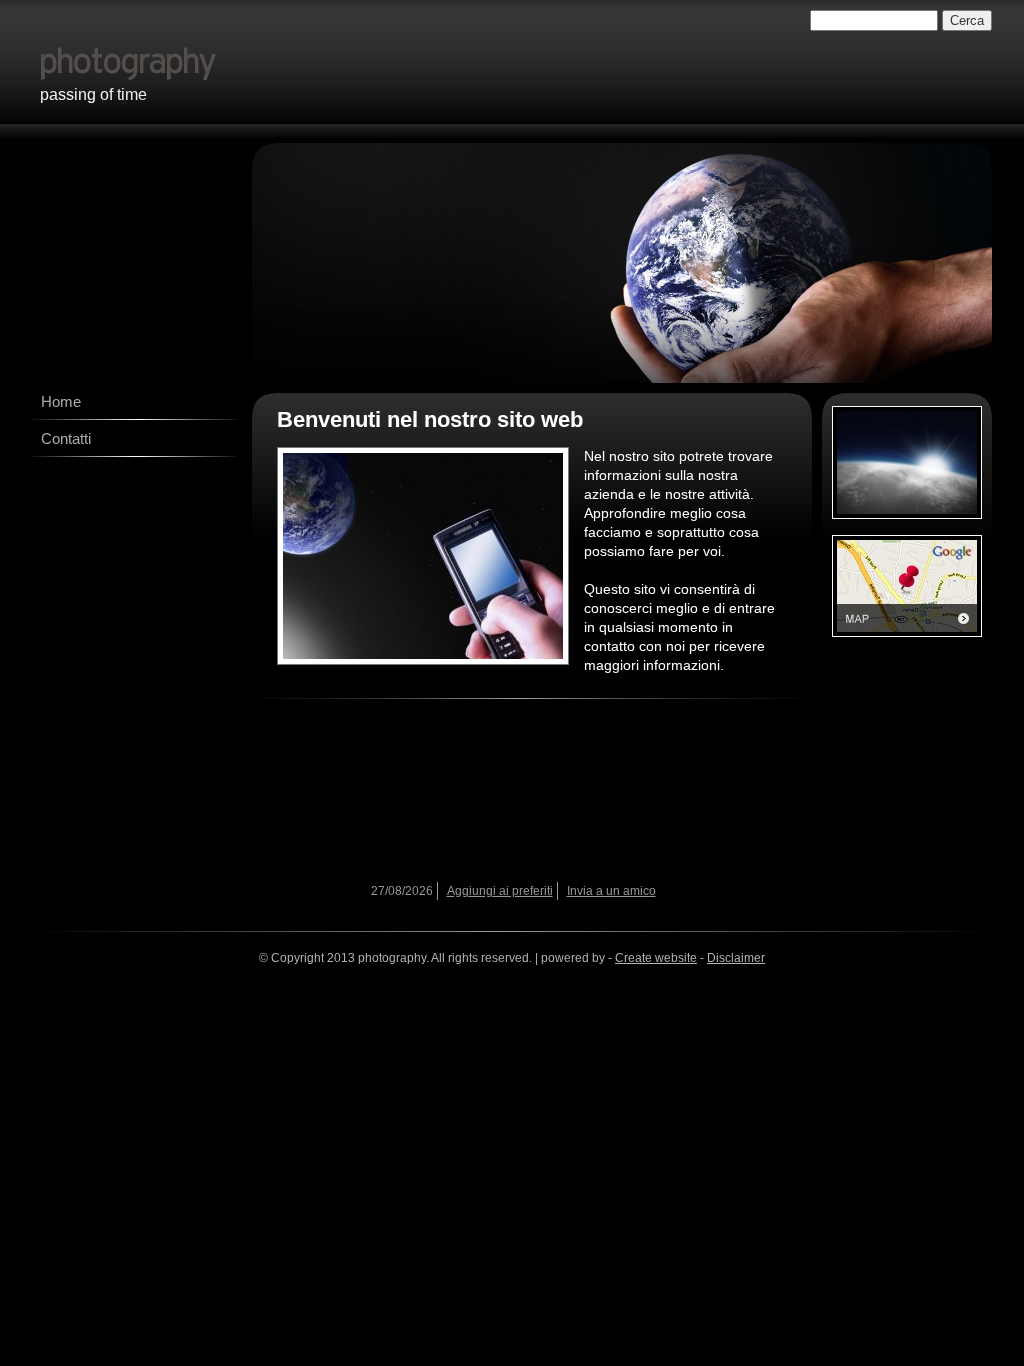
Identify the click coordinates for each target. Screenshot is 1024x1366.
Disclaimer (736, 958)
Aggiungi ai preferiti (500, 891)
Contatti (66, 438)
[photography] (315, 57)
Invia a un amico (611, 891)
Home (61, 401)
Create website (656, 958)
